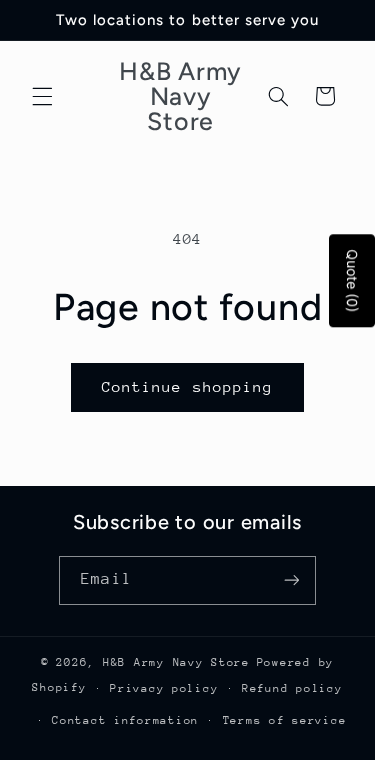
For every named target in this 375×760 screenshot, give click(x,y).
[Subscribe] (291, 580)
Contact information (125, 720)
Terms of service (285, 720)
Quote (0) (352, 281)
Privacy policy (164, 688)
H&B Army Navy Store (176, 662)
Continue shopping (187, 386)
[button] (42, 96)
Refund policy (292, 688)
